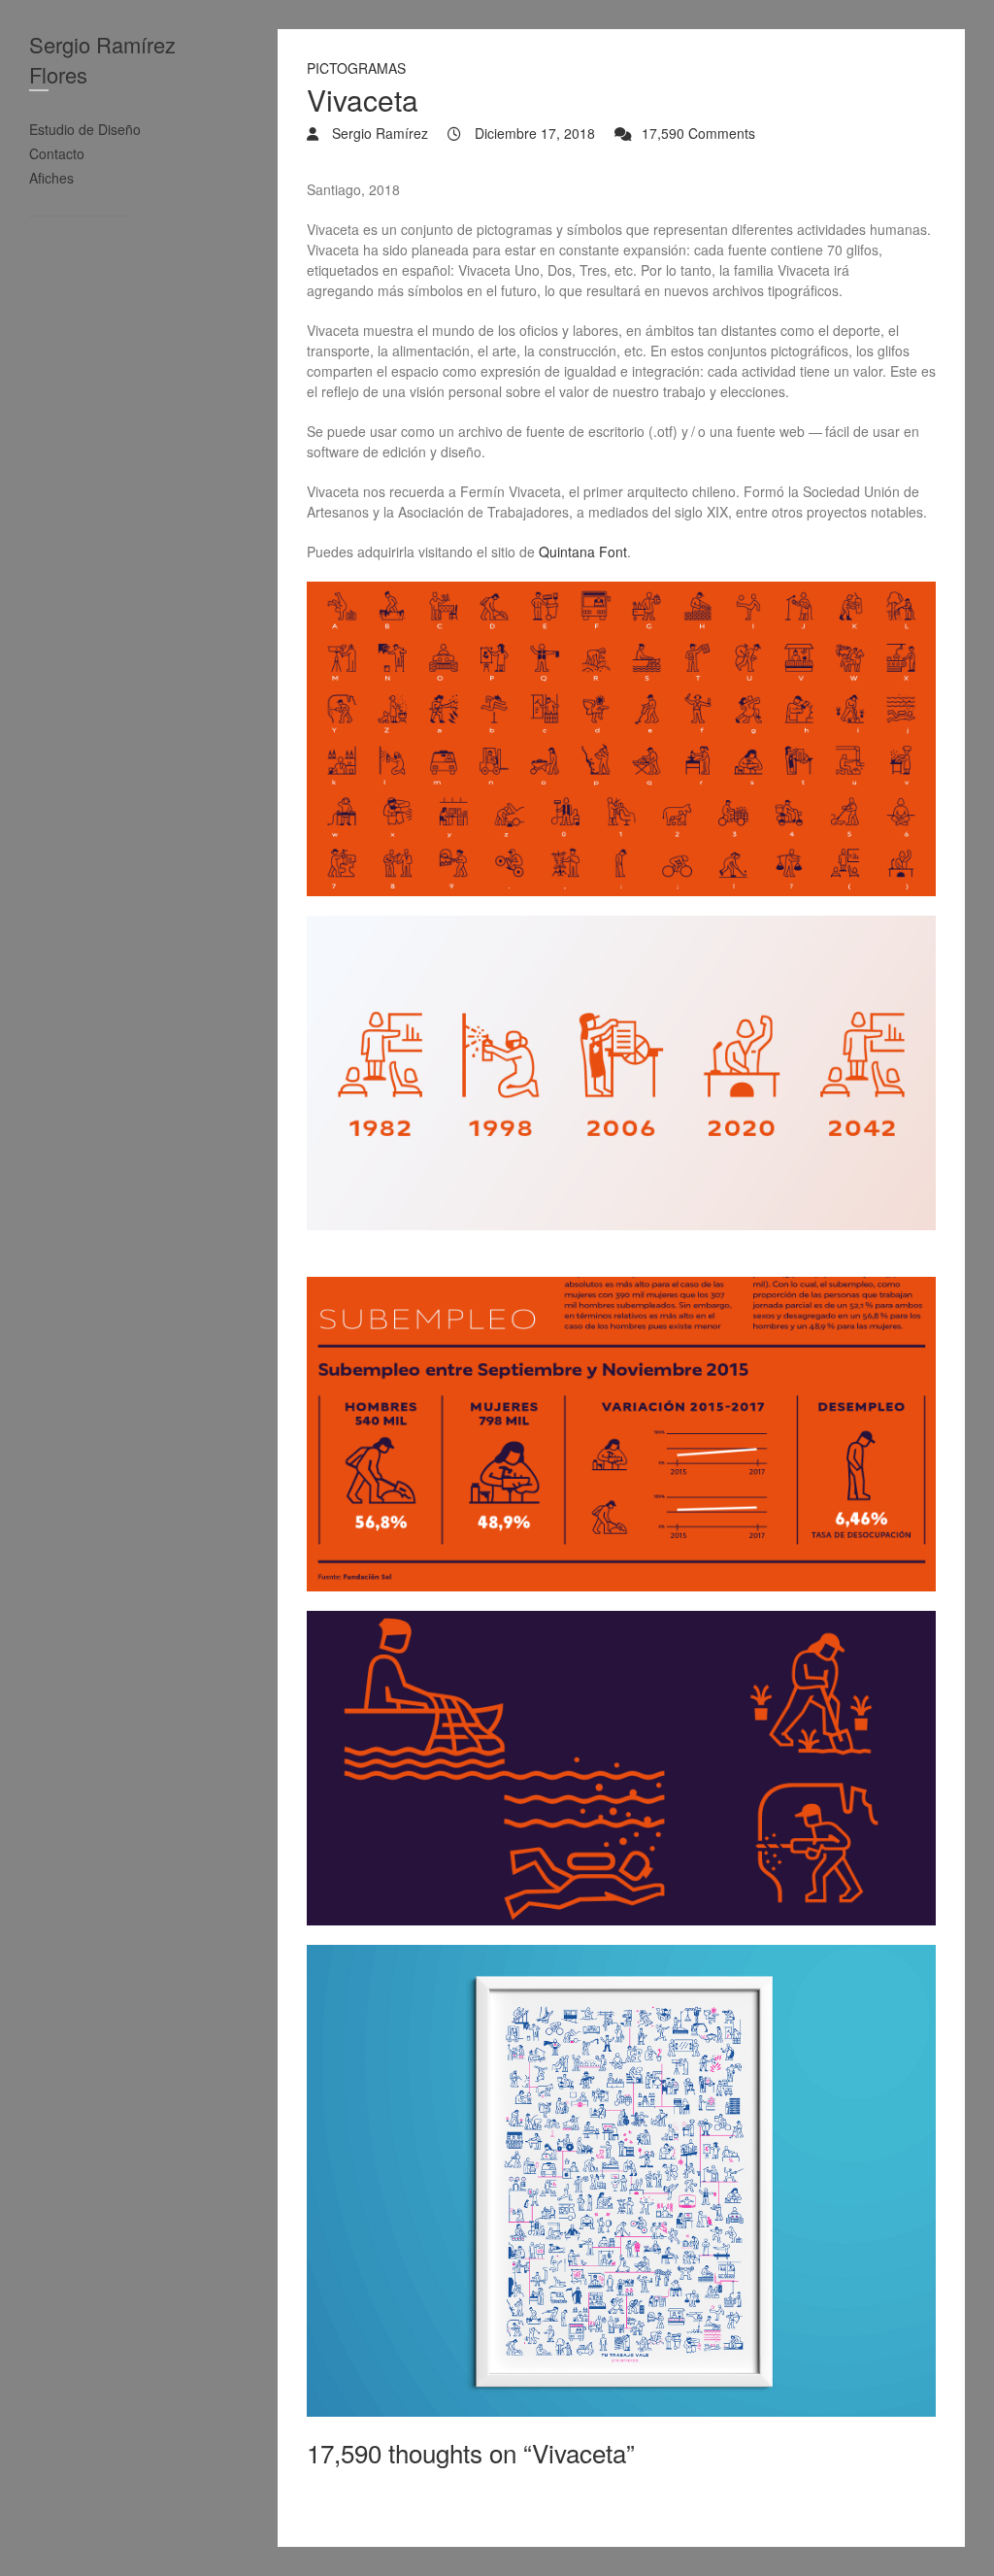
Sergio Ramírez (378, 133)
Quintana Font (583, 552)
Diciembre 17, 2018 (533, 133)
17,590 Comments (698, 133)
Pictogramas (356, 68)
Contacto (57, 153)
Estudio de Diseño (85, 129)
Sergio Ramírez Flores (102, 59)
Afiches (51, 178)
